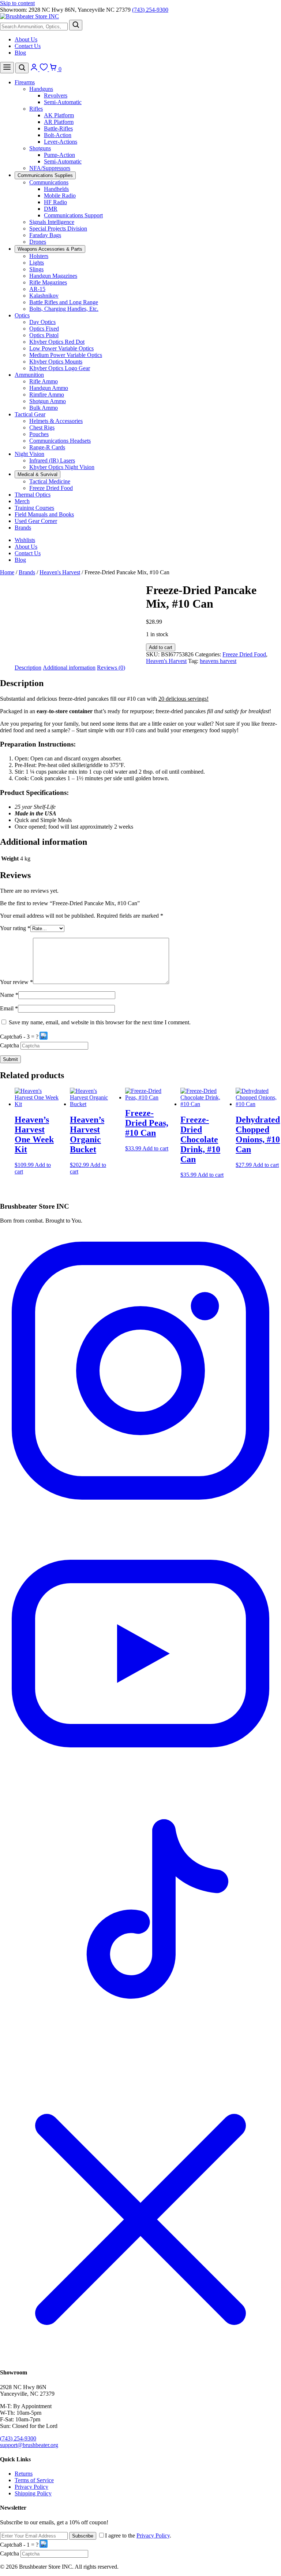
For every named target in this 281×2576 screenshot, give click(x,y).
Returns (24, 2474)
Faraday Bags (45, 235)
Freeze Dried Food (51, 488)
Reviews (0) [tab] (111, 668)
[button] (44, 1037)
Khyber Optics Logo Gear (60, 368)
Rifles (36, 109)
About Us (26, 39)
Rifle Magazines (48, 282)
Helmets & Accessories (56, 421)
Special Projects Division (58, 229)
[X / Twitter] (140, 2358)
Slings (36, 269)
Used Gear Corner (36, 521)
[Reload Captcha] (44, 1036)
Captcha (10, 1037)
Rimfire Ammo (47, 395)
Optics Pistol (44, 335)
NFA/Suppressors (50, 168)
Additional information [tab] (69, 668)
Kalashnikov (44, 296)
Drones (38, 242)
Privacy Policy (31, 2487)
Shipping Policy (33, 2493)
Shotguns (40, 148)
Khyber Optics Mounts (56, 362)
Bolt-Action (58, 135)
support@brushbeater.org (29, 2445)
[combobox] (34, 27)
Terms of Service (34, 2480)
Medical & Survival (38, 474)
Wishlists (25, 540)
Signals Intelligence (52, 222)
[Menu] (7, 68)
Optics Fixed (44, 329)
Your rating (15, 928)
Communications (49, 182)
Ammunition (29, 375)
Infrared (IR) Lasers (52, 460)
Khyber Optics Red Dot (57, 342)
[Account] (35, 69)
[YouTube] (140, 1792)
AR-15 (37, 289)
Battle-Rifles (58, 128)
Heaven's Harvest (60, 572)
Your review (16, 982)
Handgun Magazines (53, 276)
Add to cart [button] (155, 1148)
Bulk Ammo (44, 408)
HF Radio (55, 202)
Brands (23, 528)
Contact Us (28, 46)
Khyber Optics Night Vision (62, 467)
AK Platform (59, 115)
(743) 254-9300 (150, 10)
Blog (20, 53)
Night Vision (29, 454)
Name (9, 995)
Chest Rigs (42, 428)
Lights (37, 263)
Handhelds (56, 189)
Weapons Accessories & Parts (50, 249)
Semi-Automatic (63, 102)
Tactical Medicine (50, 481)
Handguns (41, 89)
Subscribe (83, 2536)
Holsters (39, 256)
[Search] (76, 25)
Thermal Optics (33, 495)
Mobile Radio (60, 196)
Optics (22, 315)
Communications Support (73, 215)
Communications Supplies (45, 175)
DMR (51, 209)
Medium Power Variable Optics (66, 355)
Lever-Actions (61, 142)
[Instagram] (140, 1509)
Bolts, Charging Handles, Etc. (64, 309)
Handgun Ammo (49, 388)
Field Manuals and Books (44, 514)
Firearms (25, 82)
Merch (22, 501)
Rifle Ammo (44, 381)
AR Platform (59, 122)
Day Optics (42, 322)
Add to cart (161, 647)
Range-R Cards (47, 447)
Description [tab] (28, 668)
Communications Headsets (60, 441)
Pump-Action (59, 155)
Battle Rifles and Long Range (64, 302)
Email (9, 1008)
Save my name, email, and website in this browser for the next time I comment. (100, 1022)
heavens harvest (218, 661)
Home (7, 572)
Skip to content (17, 3)
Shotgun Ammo (48, 401)
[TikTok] (140, 2075)
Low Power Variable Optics (61, 348)
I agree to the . (138, 2536)
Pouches (39, 434)
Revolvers (56, 95)
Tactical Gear (30, 414)
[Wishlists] (44, 69)
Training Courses (34, 508)
